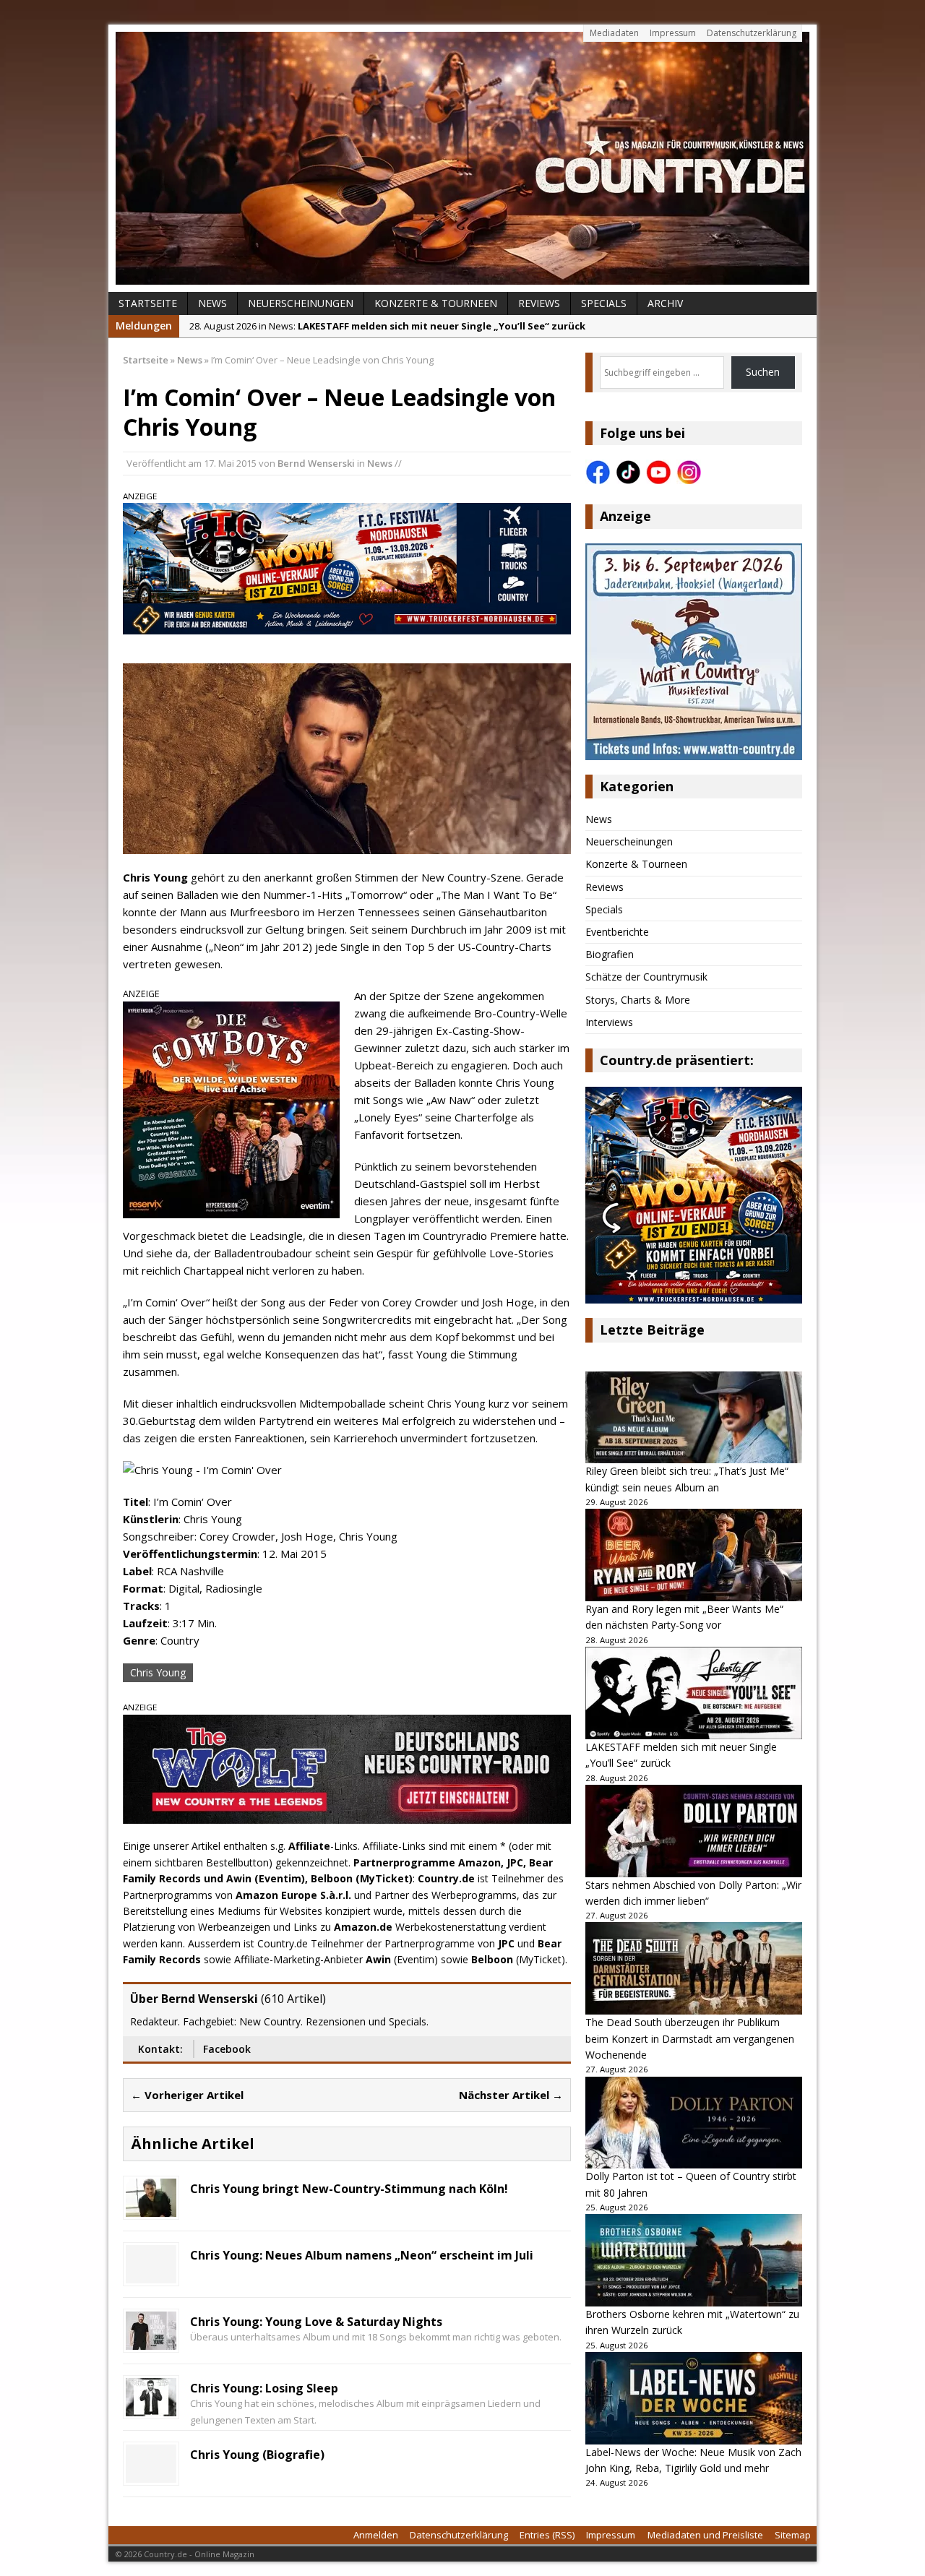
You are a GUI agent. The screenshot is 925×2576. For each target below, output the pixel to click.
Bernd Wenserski (316, 463)
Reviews (539, 303)
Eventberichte (617, 932)
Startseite (148, 303)
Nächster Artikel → (511, 2095)
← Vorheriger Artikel (187, 2095)
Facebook (227, 2049)
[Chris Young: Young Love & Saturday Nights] (151, 2341)
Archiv (665, 303)
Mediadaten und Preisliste (705, 2535)
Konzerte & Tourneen (436, 303)
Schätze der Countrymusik (646, 977)
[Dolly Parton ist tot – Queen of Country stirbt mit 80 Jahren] (694, 2123)
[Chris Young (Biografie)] (151, 2474)
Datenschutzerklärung (752, 33)
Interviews (609, 1022)
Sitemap (793, 2535)
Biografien (610, 954)
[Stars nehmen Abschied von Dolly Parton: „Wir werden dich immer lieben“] (694, 1831)
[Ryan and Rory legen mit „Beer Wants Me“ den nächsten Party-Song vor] (694, 1555)
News (212, 303)
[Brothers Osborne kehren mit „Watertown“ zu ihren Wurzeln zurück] (694, 2260)
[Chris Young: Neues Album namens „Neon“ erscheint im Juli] (151, 2274)
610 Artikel (293, 1999)
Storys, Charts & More (638, 1000)
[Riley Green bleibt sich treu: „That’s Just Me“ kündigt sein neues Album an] (694, 1418)
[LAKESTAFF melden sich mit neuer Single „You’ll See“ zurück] (694, 1693)
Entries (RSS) (547, 2535)
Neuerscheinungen (301, 303)
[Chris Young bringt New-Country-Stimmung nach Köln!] (151, 2208)
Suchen (763, 372)
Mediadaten (614, 33)
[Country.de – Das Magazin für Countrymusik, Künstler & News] (462, 158)
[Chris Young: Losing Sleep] (151, 2407)
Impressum (673, 33)
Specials (604, 303)
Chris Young (158, 1672)
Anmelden (376, 2535)
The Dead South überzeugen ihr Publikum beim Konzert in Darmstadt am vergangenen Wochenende (690, 2038)
